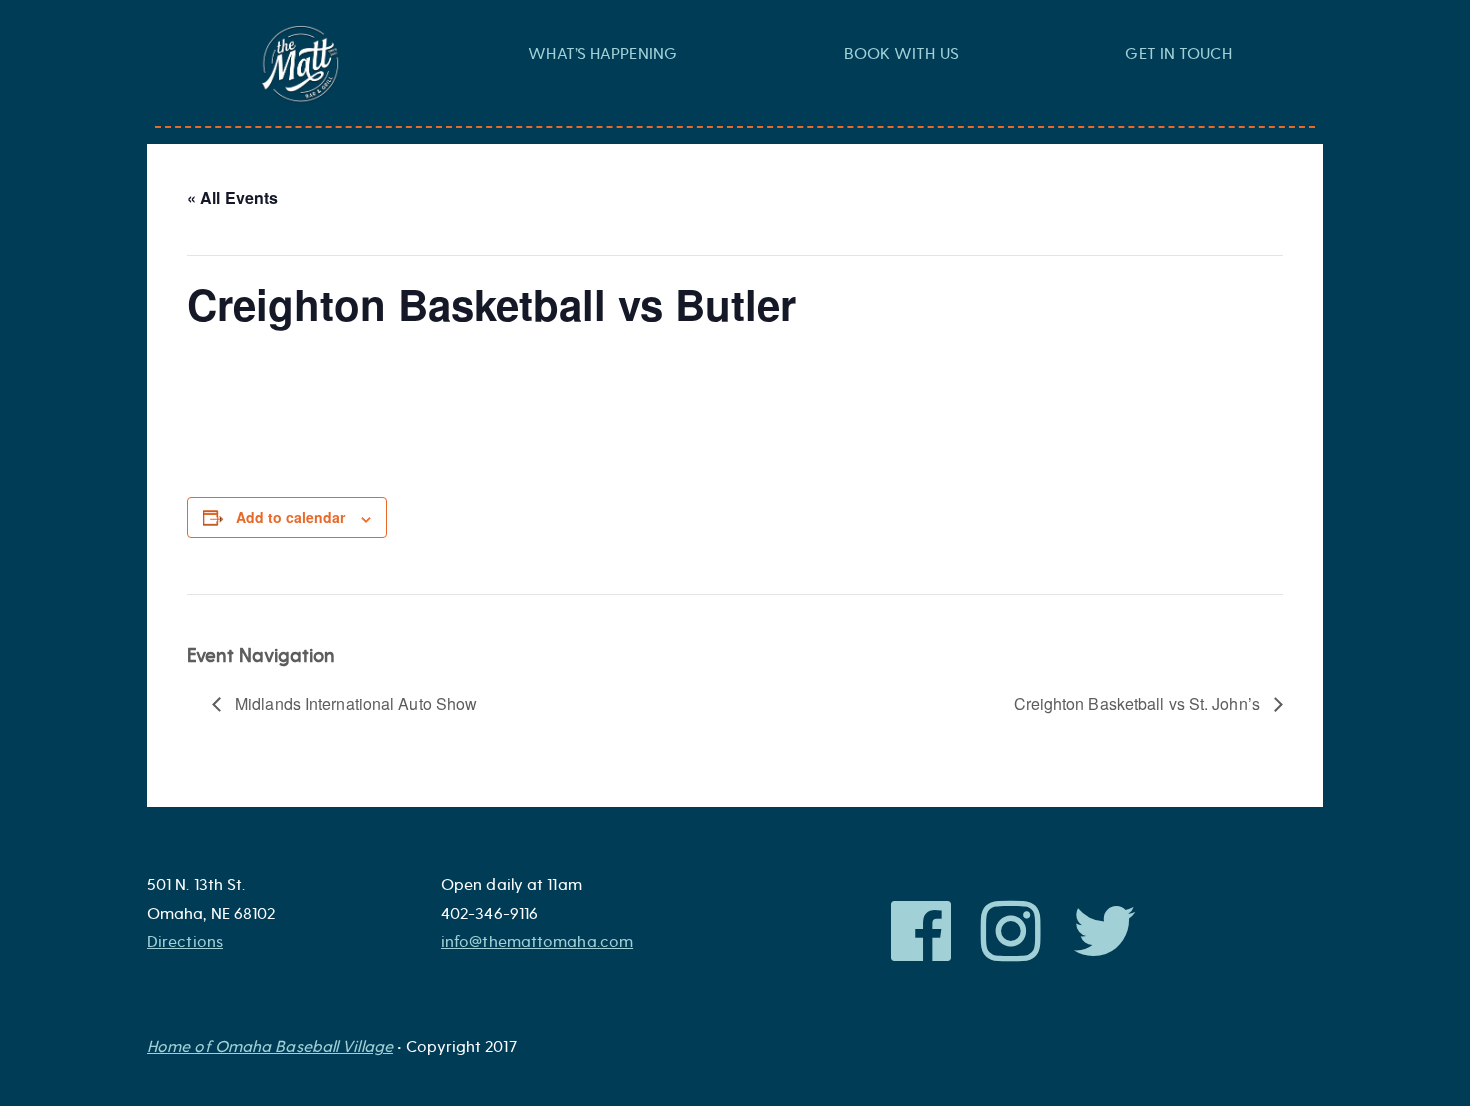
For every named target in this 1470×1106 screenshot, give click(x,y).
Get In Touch (1178, 54)
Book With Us (901, 54)
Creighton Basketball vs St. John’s (1139, 703)
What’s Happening (602, 54)
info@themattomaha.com (537, 942)
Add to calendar (290, 517)
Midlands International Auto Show (354, 703)
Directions (185, 942)
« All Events (232, 197)
